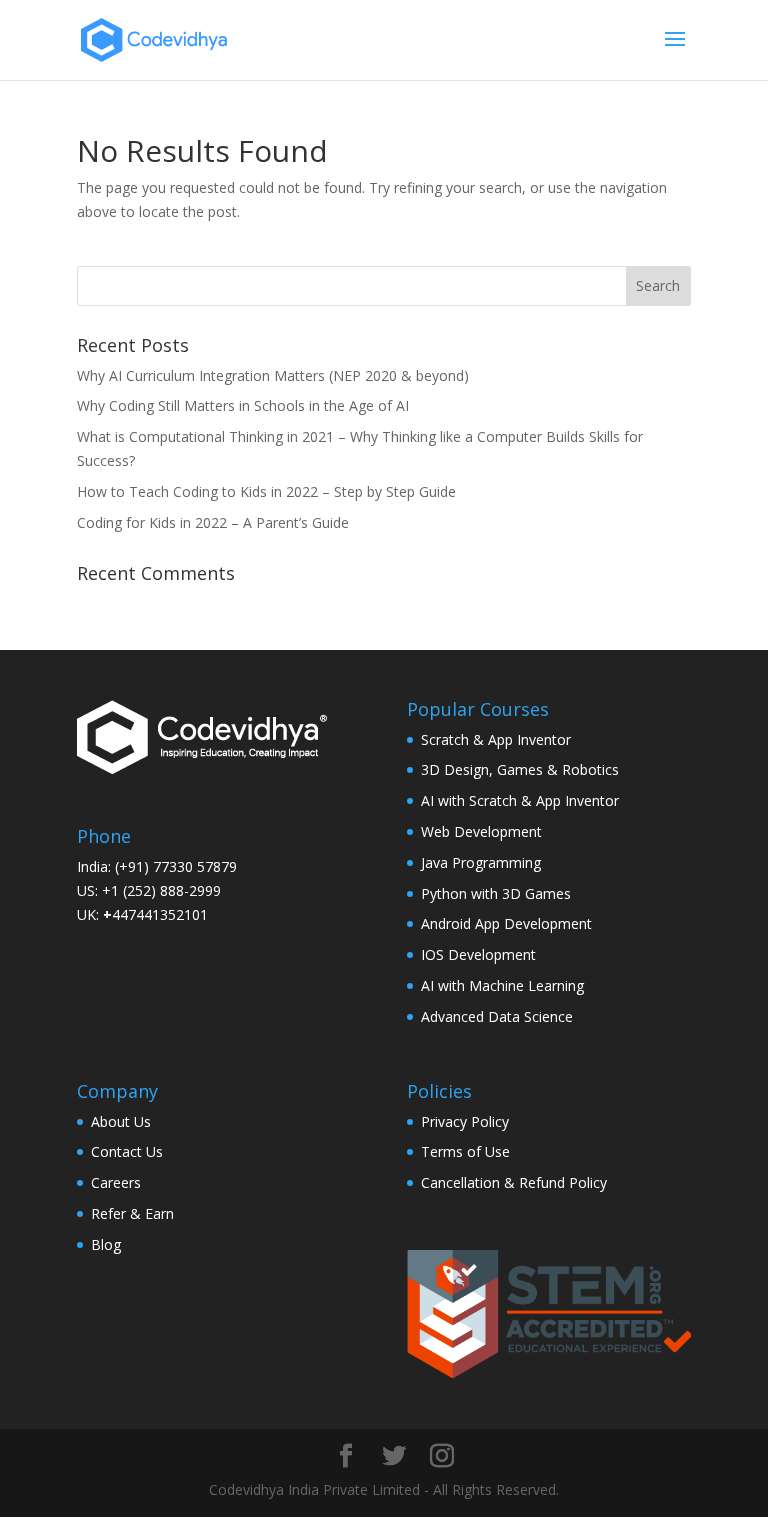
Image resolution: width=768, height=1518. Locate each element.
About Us (121, 1121)
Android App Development (506, 923)
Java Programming (481, 862)
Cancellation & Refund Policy (514, 1182)
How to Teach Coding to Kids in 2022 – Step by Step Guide (266, 491)
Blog (106, 1244)
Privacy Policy (465, 1121)
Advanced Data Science (497, 1016)
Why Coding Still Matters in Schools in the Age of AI (243, 405)
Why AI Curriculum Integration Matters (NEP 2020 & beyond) (273, 375)
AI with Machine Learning (502, 985)
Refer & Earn (132, 1213)
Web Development (481, 831)
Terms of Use (465, 1151)
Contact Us (127, 1151)
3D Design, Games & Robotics (520, 769)
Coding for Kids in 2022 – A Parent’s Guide (213, 522)
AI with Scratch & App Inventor (520, 800)
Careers (116, 1182)
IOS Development (478, 954)
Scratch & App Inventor (496, 739)
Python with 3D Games (496, 893)
